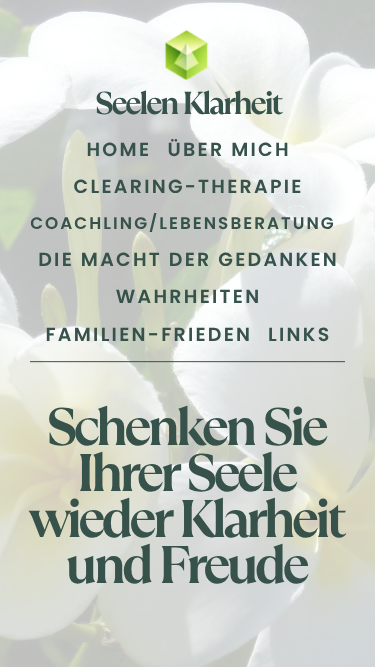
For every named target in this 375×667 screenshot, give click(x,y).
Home (118, 150)
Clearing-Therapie (189, 187)
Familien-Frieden (149, 335)
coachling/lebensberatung (183, 223)
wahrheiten (189, 297)
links (299, 335)
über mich (229, 150)
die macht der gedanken (188, 260)
